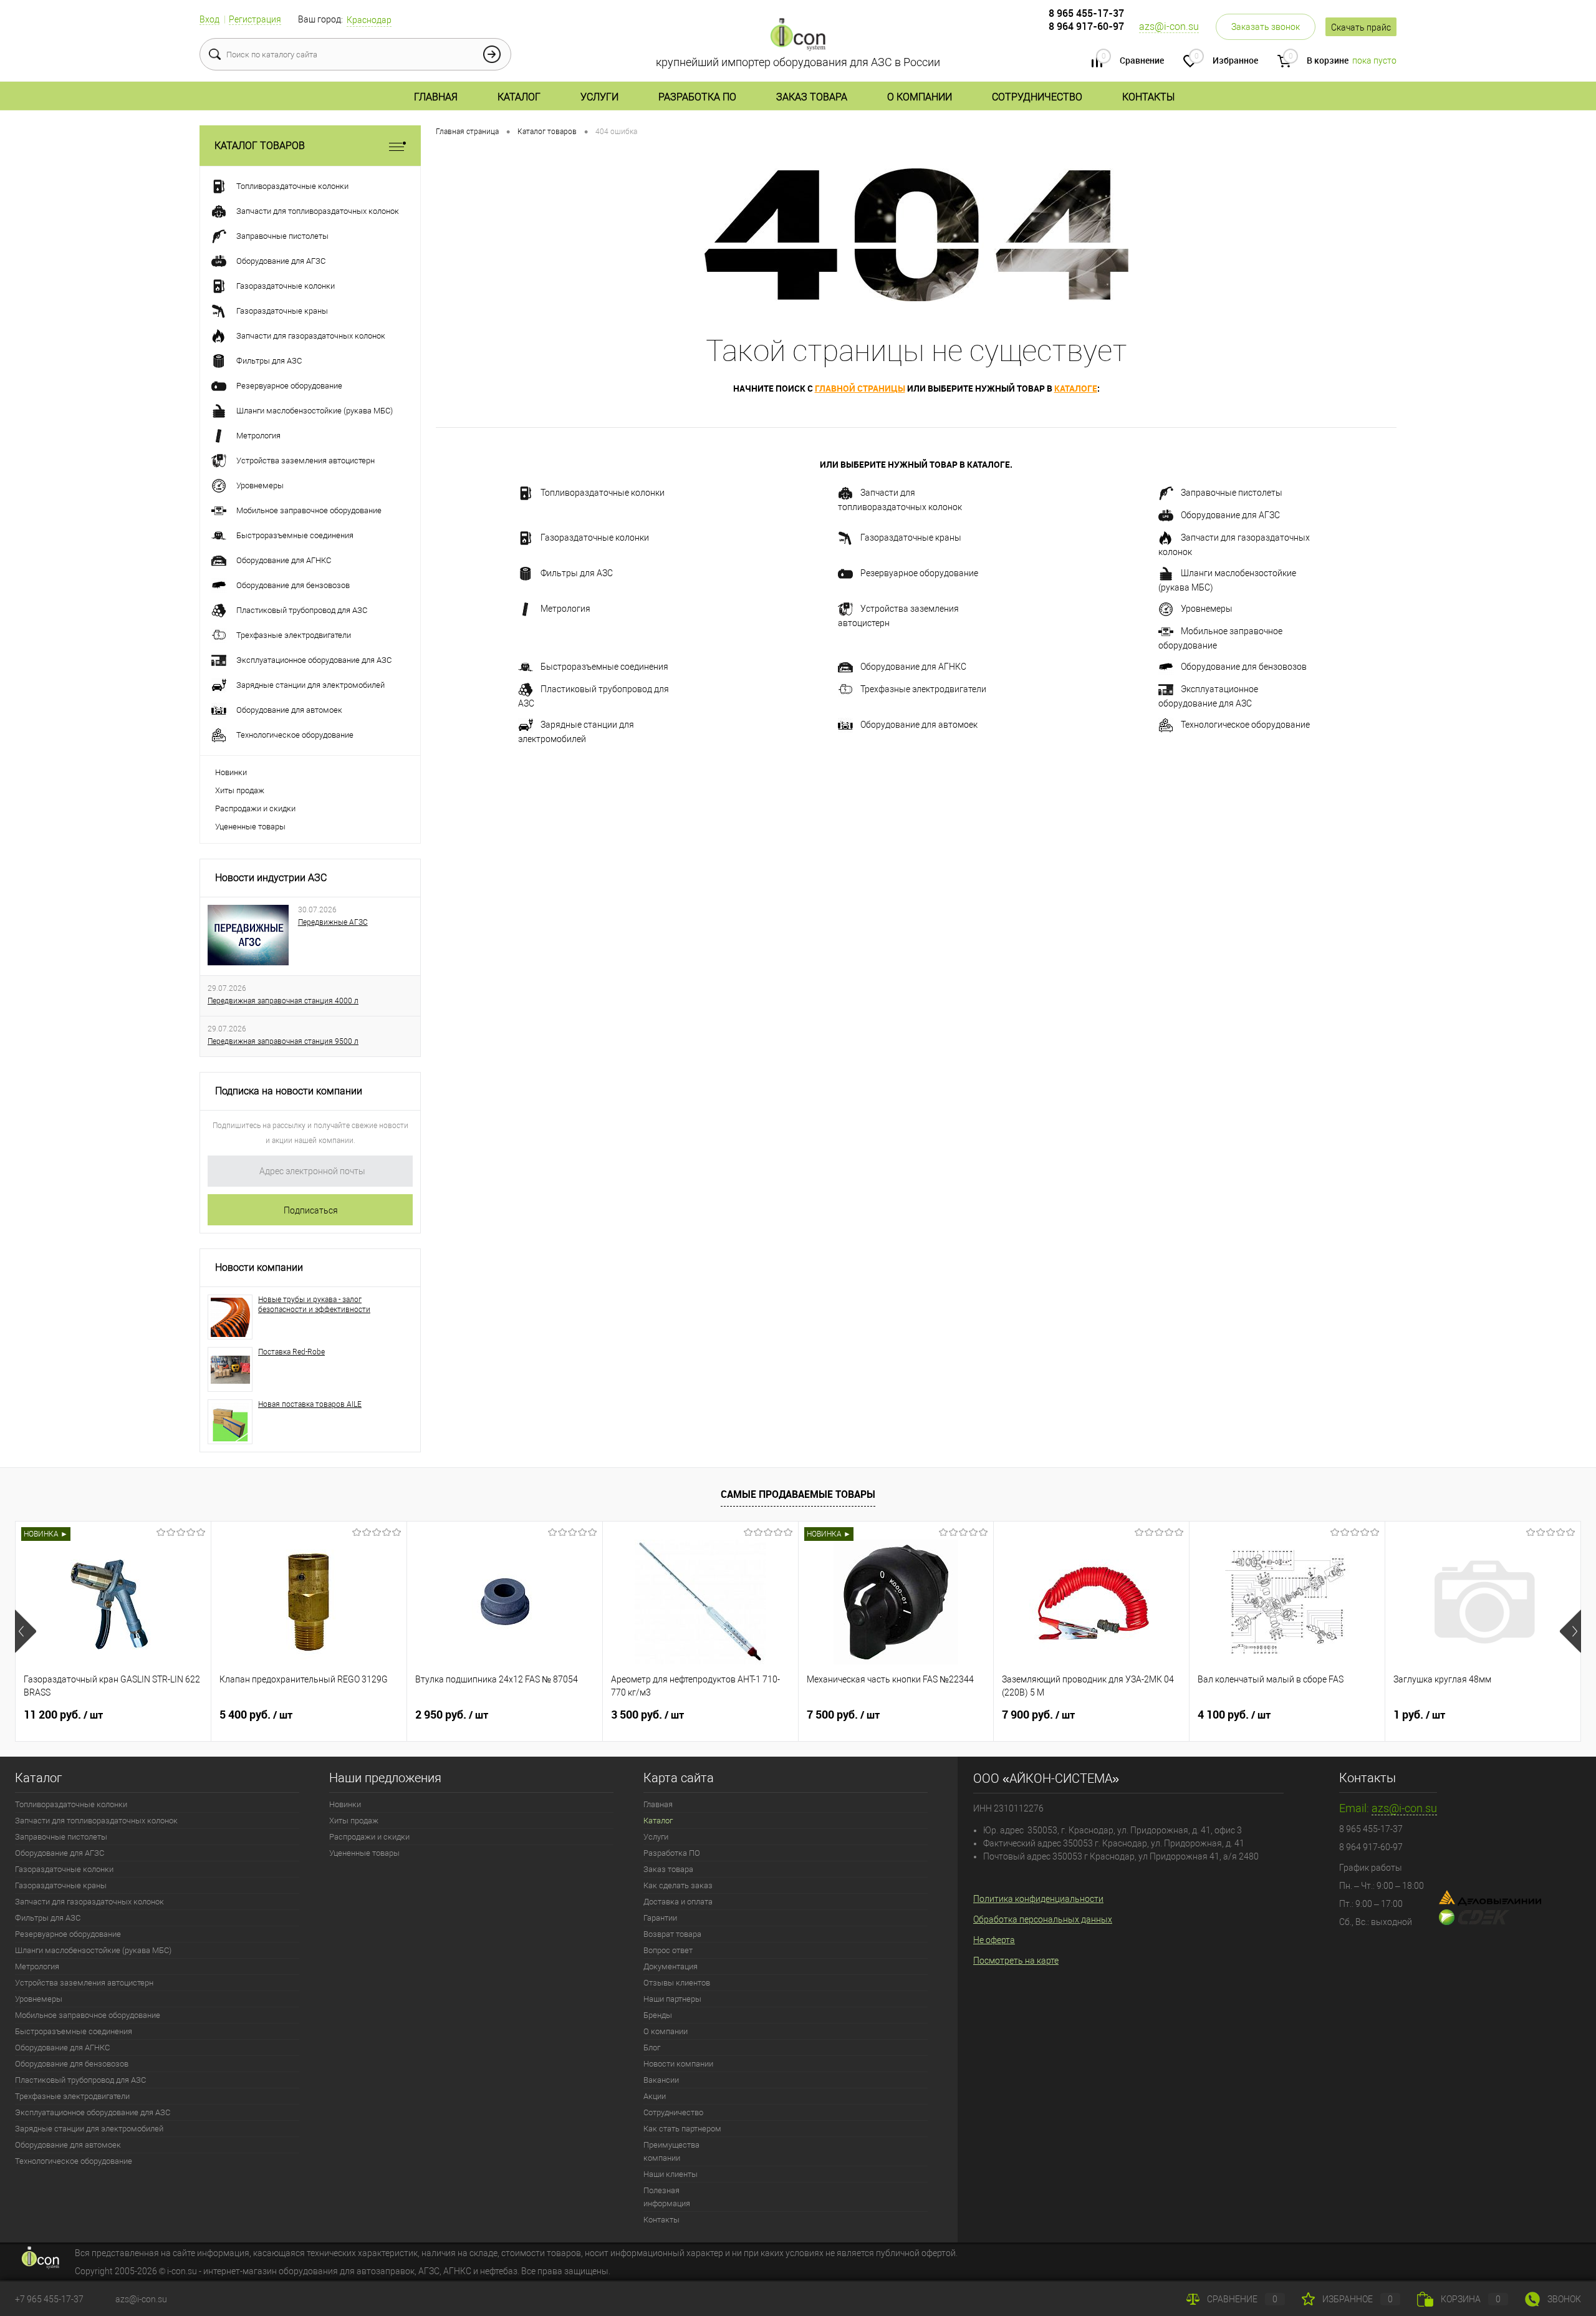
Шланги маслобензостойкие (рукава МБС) (1227, 580)
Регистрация (255, 19)
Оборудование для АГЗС (1230, 515)
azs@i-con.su (1169, 27)
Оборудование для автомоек (919, 725)
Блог (652, 2048)
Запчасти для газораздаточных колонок (1234, 545)
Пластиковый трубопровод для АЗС (594, 696)
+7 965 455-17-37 (49, 2299)
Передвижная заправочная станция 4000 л (283, 1001)
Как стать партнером (682, 2129)
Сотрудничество (1037, 97)
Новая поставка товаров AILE (310, 1404)
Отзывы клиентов (677, 1983)
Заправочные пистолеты (1232, 493)
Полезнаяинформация (667, 2197)
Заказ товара (812, 97)
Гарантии (660, 1918)
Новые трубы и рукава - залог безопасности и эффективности (314, 1305)
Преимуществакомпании (671, 2151)
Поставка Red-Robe (291, 1352)
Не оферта (994, 1940)
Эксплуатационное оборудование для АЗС (1208, 696)
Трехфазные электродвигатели (923, 689)
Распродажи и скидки (255, 808)
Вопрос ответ (668, 1950)
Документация (671, 1966)
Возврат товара (672, 1934)
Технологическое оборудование (1245, 725)
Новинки (231, 772)
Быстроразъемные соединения (604, 667)
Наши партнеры (672, 1999)
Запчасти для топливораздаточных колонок (900, 500)
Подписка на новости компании (289, 1091)
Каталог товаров (260, 146)
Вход (209, 19)
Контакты (1148, 97)
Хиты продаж (240, 790)
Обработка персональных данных (1043, 1919)
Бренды (658, 2015)
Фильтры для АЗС (577, 573)
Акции (655, 2096)
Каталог (519, 97)
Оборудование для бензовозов (1244, 667)
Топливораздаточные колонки (603, 493)
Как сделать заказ (678, 1885)
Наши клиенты (671, 2174)
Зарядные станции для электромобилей (576, 732)
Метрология (565, 609)
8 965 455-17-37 (1086, 13)
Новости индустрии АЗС (271, 878)
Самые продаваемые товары (798, 1494)
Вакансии (661, 2080)
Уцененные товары (250, 827)
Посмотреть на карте (1016, 1961)
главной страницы (860, 388)
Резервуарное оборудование (919, 573)
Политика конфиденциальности (1038, 1899)
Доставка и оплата (678, 1902)
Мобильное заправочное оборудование (1220, 638)
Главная (436, 97)
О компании (920, 97)
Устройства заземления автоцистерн (898, 616)
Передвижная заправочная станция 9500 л (283, 1041)
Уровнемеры (1207, 609)
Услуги (599, 97)
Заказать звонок (1266, 27)
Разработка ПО (697, 97)
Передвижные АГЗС (333, 922)
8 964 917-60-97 (1086, 26)
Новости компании (259, 1267)
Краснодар (369, 20)
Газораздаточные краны (911, 538)
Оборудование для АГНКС (913, 667)
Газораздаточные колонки (595, 538)
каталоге (1076, 388)
